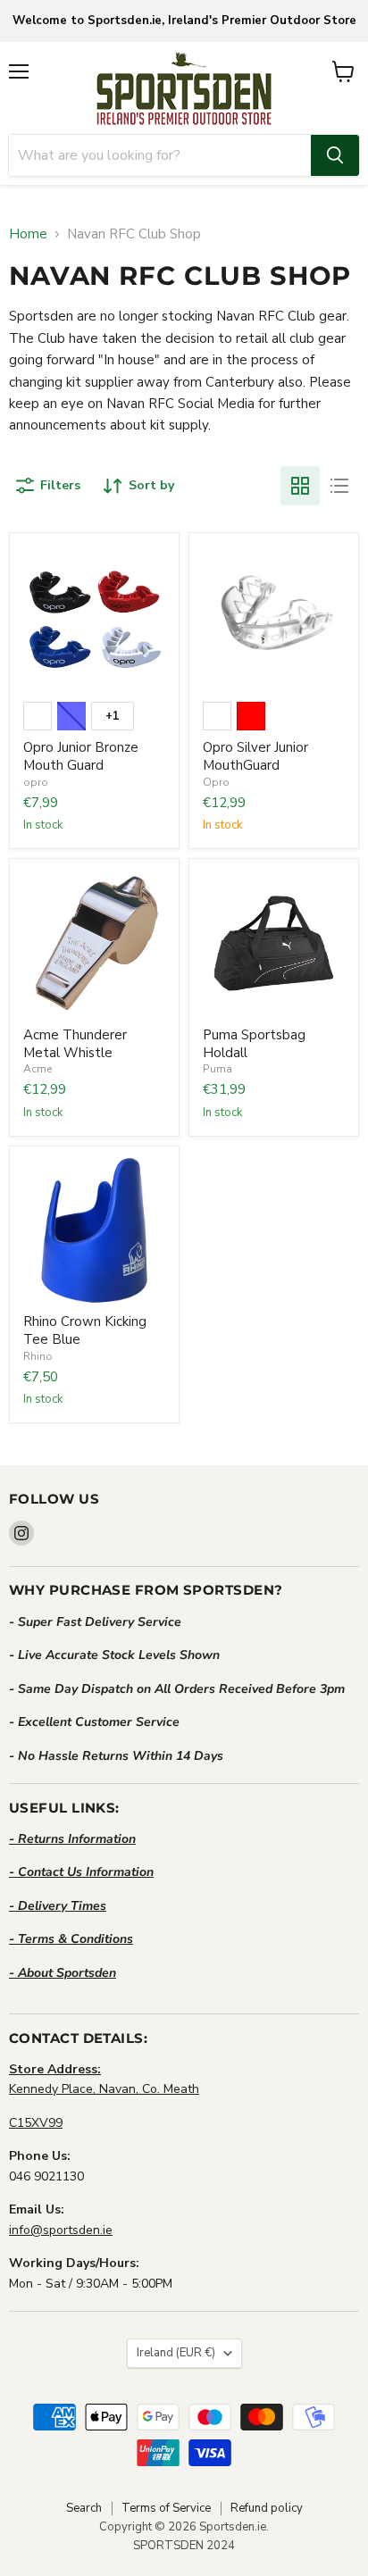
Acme (38, 1069)
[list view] (339, 486)
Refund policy (267, 2508)
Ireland (176, 2353)
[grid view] (300, 486)
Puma (217, 1069)
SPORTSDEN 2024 (184, 2546)
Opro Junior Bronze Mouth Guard (81, 756)
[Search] (335, 155)
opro (36, 782)
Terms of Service (166, 2508)
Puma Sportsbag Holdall (254, 1044)
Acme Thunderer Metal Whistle (75, 1044)
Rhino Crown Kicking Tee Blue (85, 1330)
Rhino (38, 1356)
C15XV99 (36, 2123)
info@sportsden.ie (61, 2230)
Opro (216, 782)
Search (84, 2508)
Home (28, 234)
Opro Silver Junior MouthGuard (255, 756)
